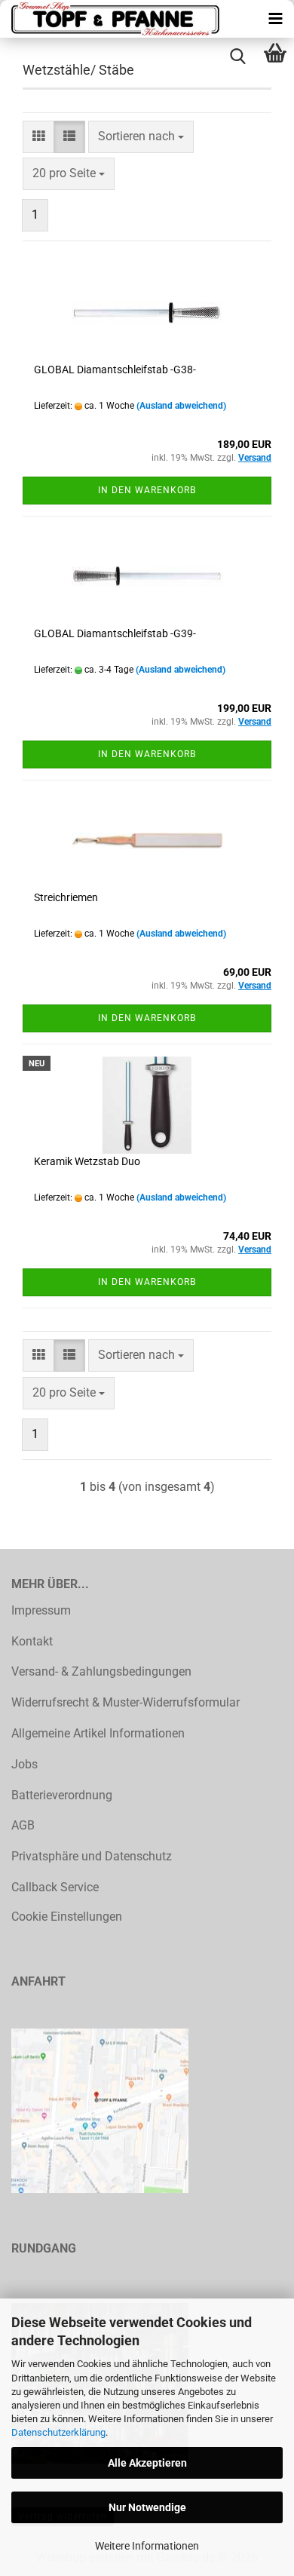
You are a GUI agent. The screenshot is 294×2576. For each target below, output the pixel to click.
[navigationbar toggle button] (275, 19)
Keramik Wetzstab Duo (87, 1161)
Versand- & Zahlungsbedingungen (101, 1671)
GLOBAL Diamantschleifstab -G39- (115, 633)
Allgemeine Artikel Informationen (98, 1733)
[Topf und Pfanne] (113, 19)
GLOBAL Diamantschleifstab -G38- (115, 370)
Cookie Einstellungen (67, 1917)
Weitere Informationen (147, 2546)
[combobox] (141, 137)
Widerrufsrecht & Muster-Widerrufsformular (126, 1702)
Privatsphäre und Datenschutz (92, 1856)
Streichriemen (66, 897)
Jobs (24, 1764)
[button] (38, 137)
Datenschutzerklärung (58, 2432)
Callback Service (55, 1887)
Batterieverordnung (62, 1795)
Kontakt (32, 1641)
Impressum (41, 1610)
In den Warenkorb (147, 490)
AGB (23, 1825)
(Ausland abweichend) (181, 406)
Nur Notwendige (147, 2507)
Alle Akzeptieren (147, 2463)
